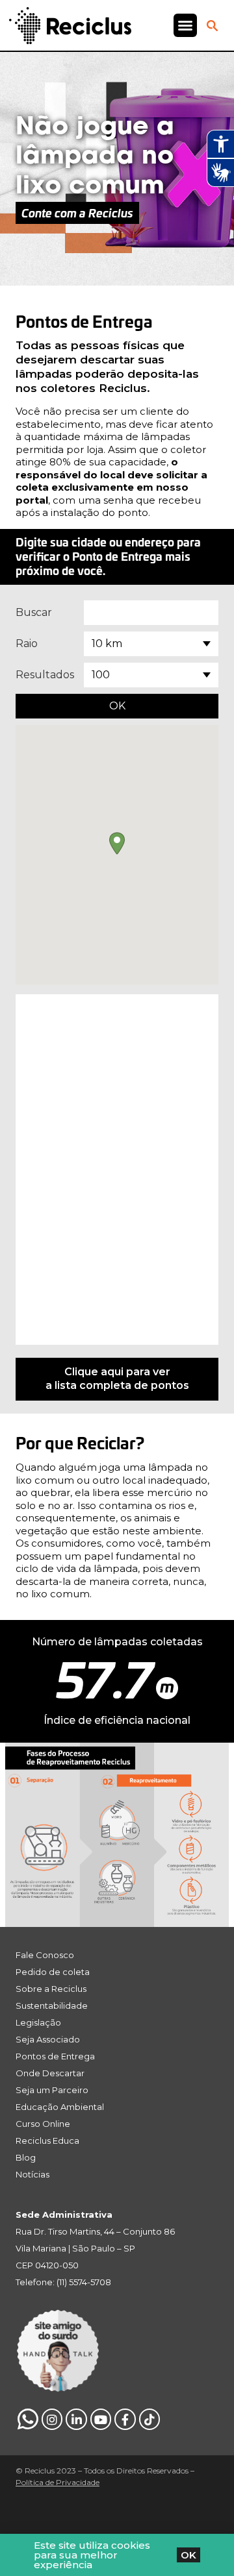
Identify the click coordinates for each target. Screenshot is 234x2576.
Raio (27, 644)
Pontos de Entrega (55, 2056)
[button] (185, 25)
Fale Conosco (45, 1955)
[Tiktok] (149, 2419)
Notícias (32, 2174)
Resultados (45, 675)
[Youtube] (101, 2419)
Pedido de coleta (53, 1972)
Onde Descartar (50, 2073)
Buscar (34, 612)
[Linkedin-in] (76, 2419)
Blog (26, 2157)
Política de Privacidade (58, 2482)
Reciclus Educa (47, 2141)
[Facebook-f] (125, 2419)
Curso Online (43, 2124)
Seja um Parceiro (52, 2090)
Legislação (38, 2022)
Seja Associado (48, 2039)
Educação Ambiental (60, 2107)
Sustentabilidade (52, 2006)
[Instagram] (52, 2419)
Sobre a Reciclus (51, 1989)
